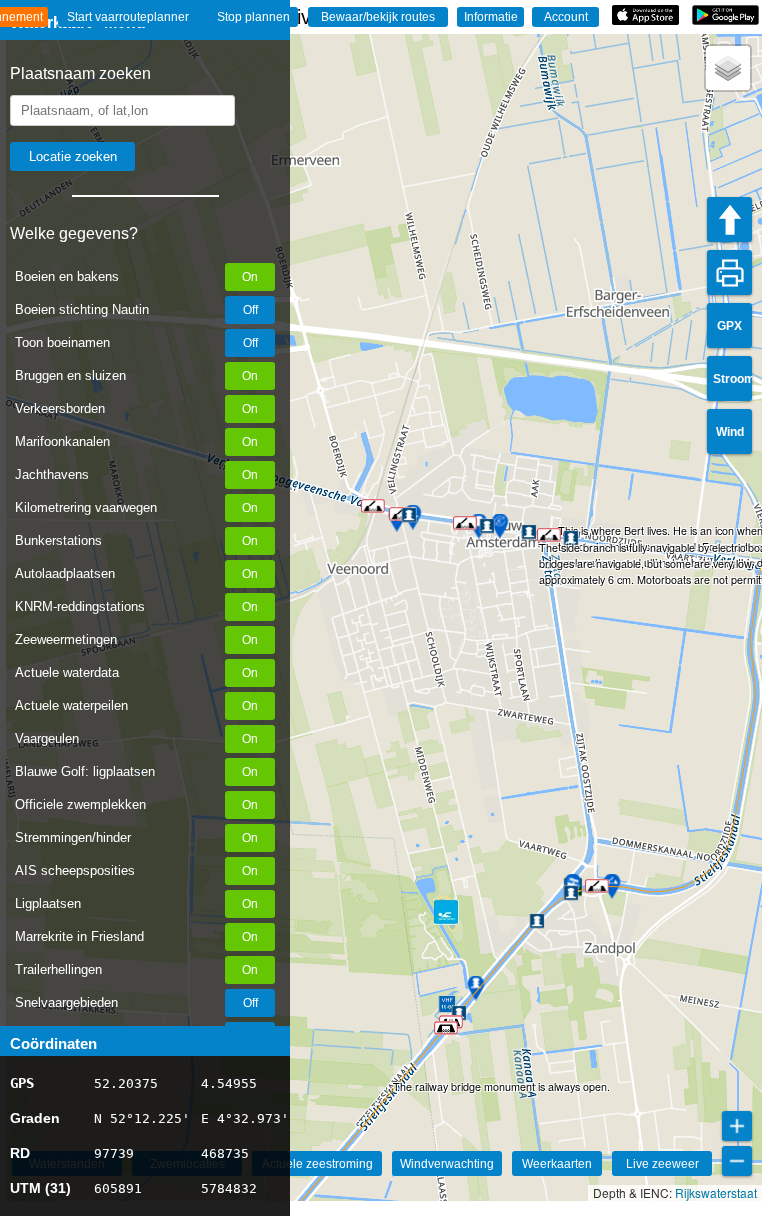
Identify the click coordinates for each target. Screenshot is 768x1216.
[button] (597, 886)
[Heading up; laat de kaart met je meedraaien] (729, 219)
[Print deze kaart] (729, 272)
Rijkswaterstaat (716, 1192)
